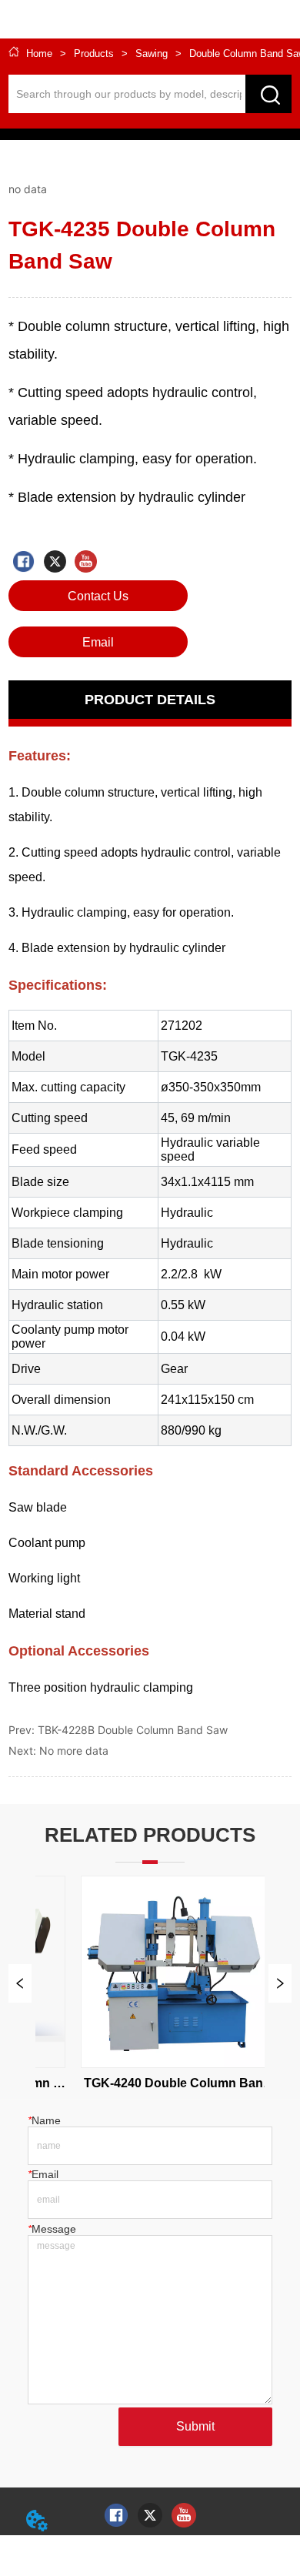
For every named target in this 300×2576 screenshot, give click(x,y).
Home (39, 53)
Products (94, 53)
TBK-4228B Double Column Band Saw (133, 1730)
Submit (195, 2426)
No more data (74, 1751)
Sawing (152, 53)
